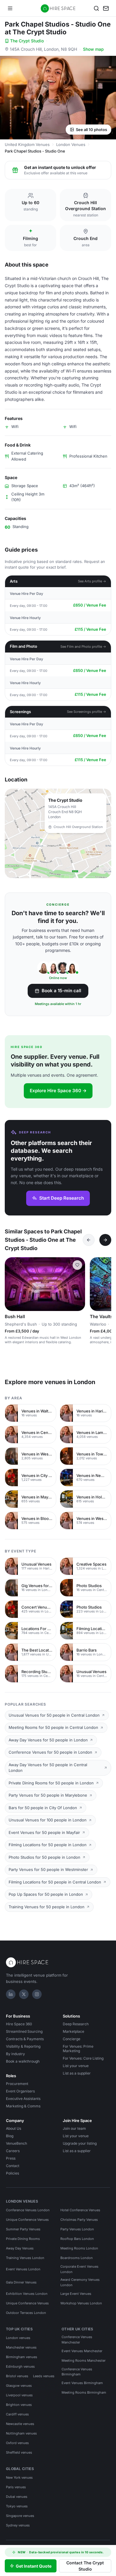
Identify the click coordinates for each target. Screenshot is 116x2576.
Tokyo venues (17, 2506)
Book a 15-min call (61, 991)
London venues (18, 2338)
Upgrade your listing (80, 2143)
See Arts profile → (92, 581)
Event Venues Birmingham (82, 2383)
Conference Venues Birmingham (77, 2372)
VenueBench (17, 2143)
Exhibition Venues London (27, 2294)
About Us (14, 2128)
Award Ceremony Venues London (80, 2282)
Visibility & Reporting (23, 2046)
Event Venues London (23, 2269)
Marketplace (73, 2031)
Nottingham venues (21, 2433)
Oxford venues (17, 2443)
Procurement (17, 2084)
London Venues (71, 144)
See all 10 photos (91, 130)
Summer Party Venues (23, 2229)
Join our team (74, 2128)
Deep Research (76, 2024)
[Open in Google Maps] (58, 833)
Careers (13, 2151)
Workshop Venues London (81, 2303)
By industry (15, 2054)
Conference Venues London (28, 2210)
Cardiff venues (17, 2414)
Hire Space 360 (19, 2024)
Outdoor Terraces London (26, 2313)
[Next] (105, 1240)
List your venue (76, 2066)
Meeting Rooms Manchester (84, 2360)
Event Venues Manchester (82, 2351)
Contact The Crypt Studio (85, 2566)
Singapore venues (20, 2516)
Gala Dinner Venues (21, 2282)
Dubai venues (17, 2497)
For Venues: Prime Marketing (78, 2049)
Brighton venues (19, 2405)
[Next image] (78, 1284)
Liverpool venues (19, 2395)
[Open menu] (10, 8)
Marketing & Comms (23, 2106)
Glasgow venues (19, 2386)
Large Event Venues (76, 2294)
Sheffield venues (19, 2452)
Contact (13, 2166)
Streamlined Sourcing (24, 2031)
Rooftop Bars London (77, 2239)
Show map (93, 49)
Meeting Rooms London (79, 2248)
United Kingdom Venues (27, 144)
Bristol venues (17, 2376)
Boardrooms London (77, 2258)
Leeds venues (44, 2376)
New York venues (19, 2477)
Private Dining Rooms (23, 2239)
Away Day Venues (20, 2248)
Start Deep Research (62, 1198)
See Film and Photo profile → (83, 647)
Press (11, 2158)
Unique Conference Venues (27, 2220)
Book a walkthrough (23, 2061)
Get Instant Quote (34, 2566)
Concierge (72, 2039)
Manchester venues (21, 2347)
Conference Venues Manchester (77, 2340)
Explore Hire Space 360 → (58, 1091)
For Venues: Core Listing (83, 2058)
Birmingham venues (22, 2357)
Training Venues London (25, 2258)
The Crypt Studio (27, 41)
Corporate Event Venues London (79, 2269)
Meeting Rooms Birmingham (84, 2392)
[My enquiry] (106, 8)
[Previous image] (12, 1284)
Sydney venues (18, 2525)
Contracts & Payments (25, 2039)
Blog (10, 2136)
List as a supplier (77, 2073)
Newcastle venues (20, 2424)
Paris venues (16, 2487)
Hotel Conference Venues (80, 2210)
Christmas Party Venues (79, 2220)
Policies (12, 2173)
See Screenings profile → (87, 712)
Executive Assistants (23, 2099)
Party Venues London (77, 2229)
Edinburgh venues (20, 2366)
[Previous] (89, 1240)
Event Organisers (20, 2091)
